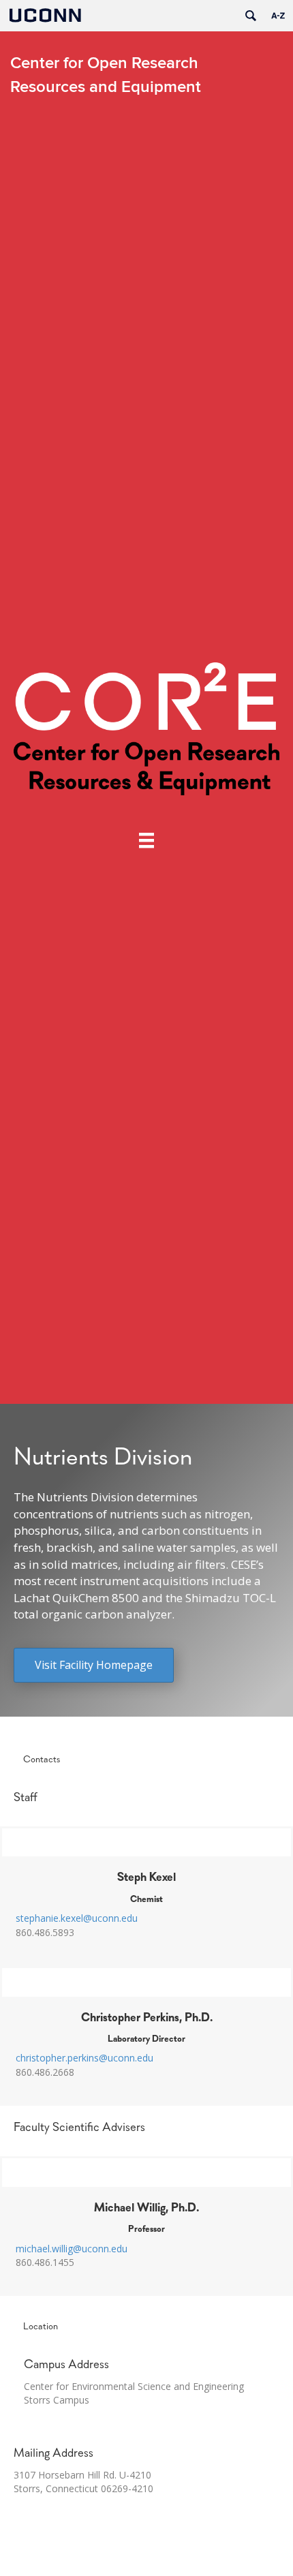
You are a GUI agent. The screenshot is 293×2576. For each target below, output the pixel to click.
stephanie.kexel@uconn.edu (77, 1918)
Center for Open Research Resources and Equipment (106, 75)
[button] (94, 1665)
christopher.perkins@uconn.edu (84, 2058)
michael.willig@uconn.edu (72, 2249)
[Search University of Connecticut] (251, 16)
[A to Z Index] (278, 16)
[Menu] (146, 840)
